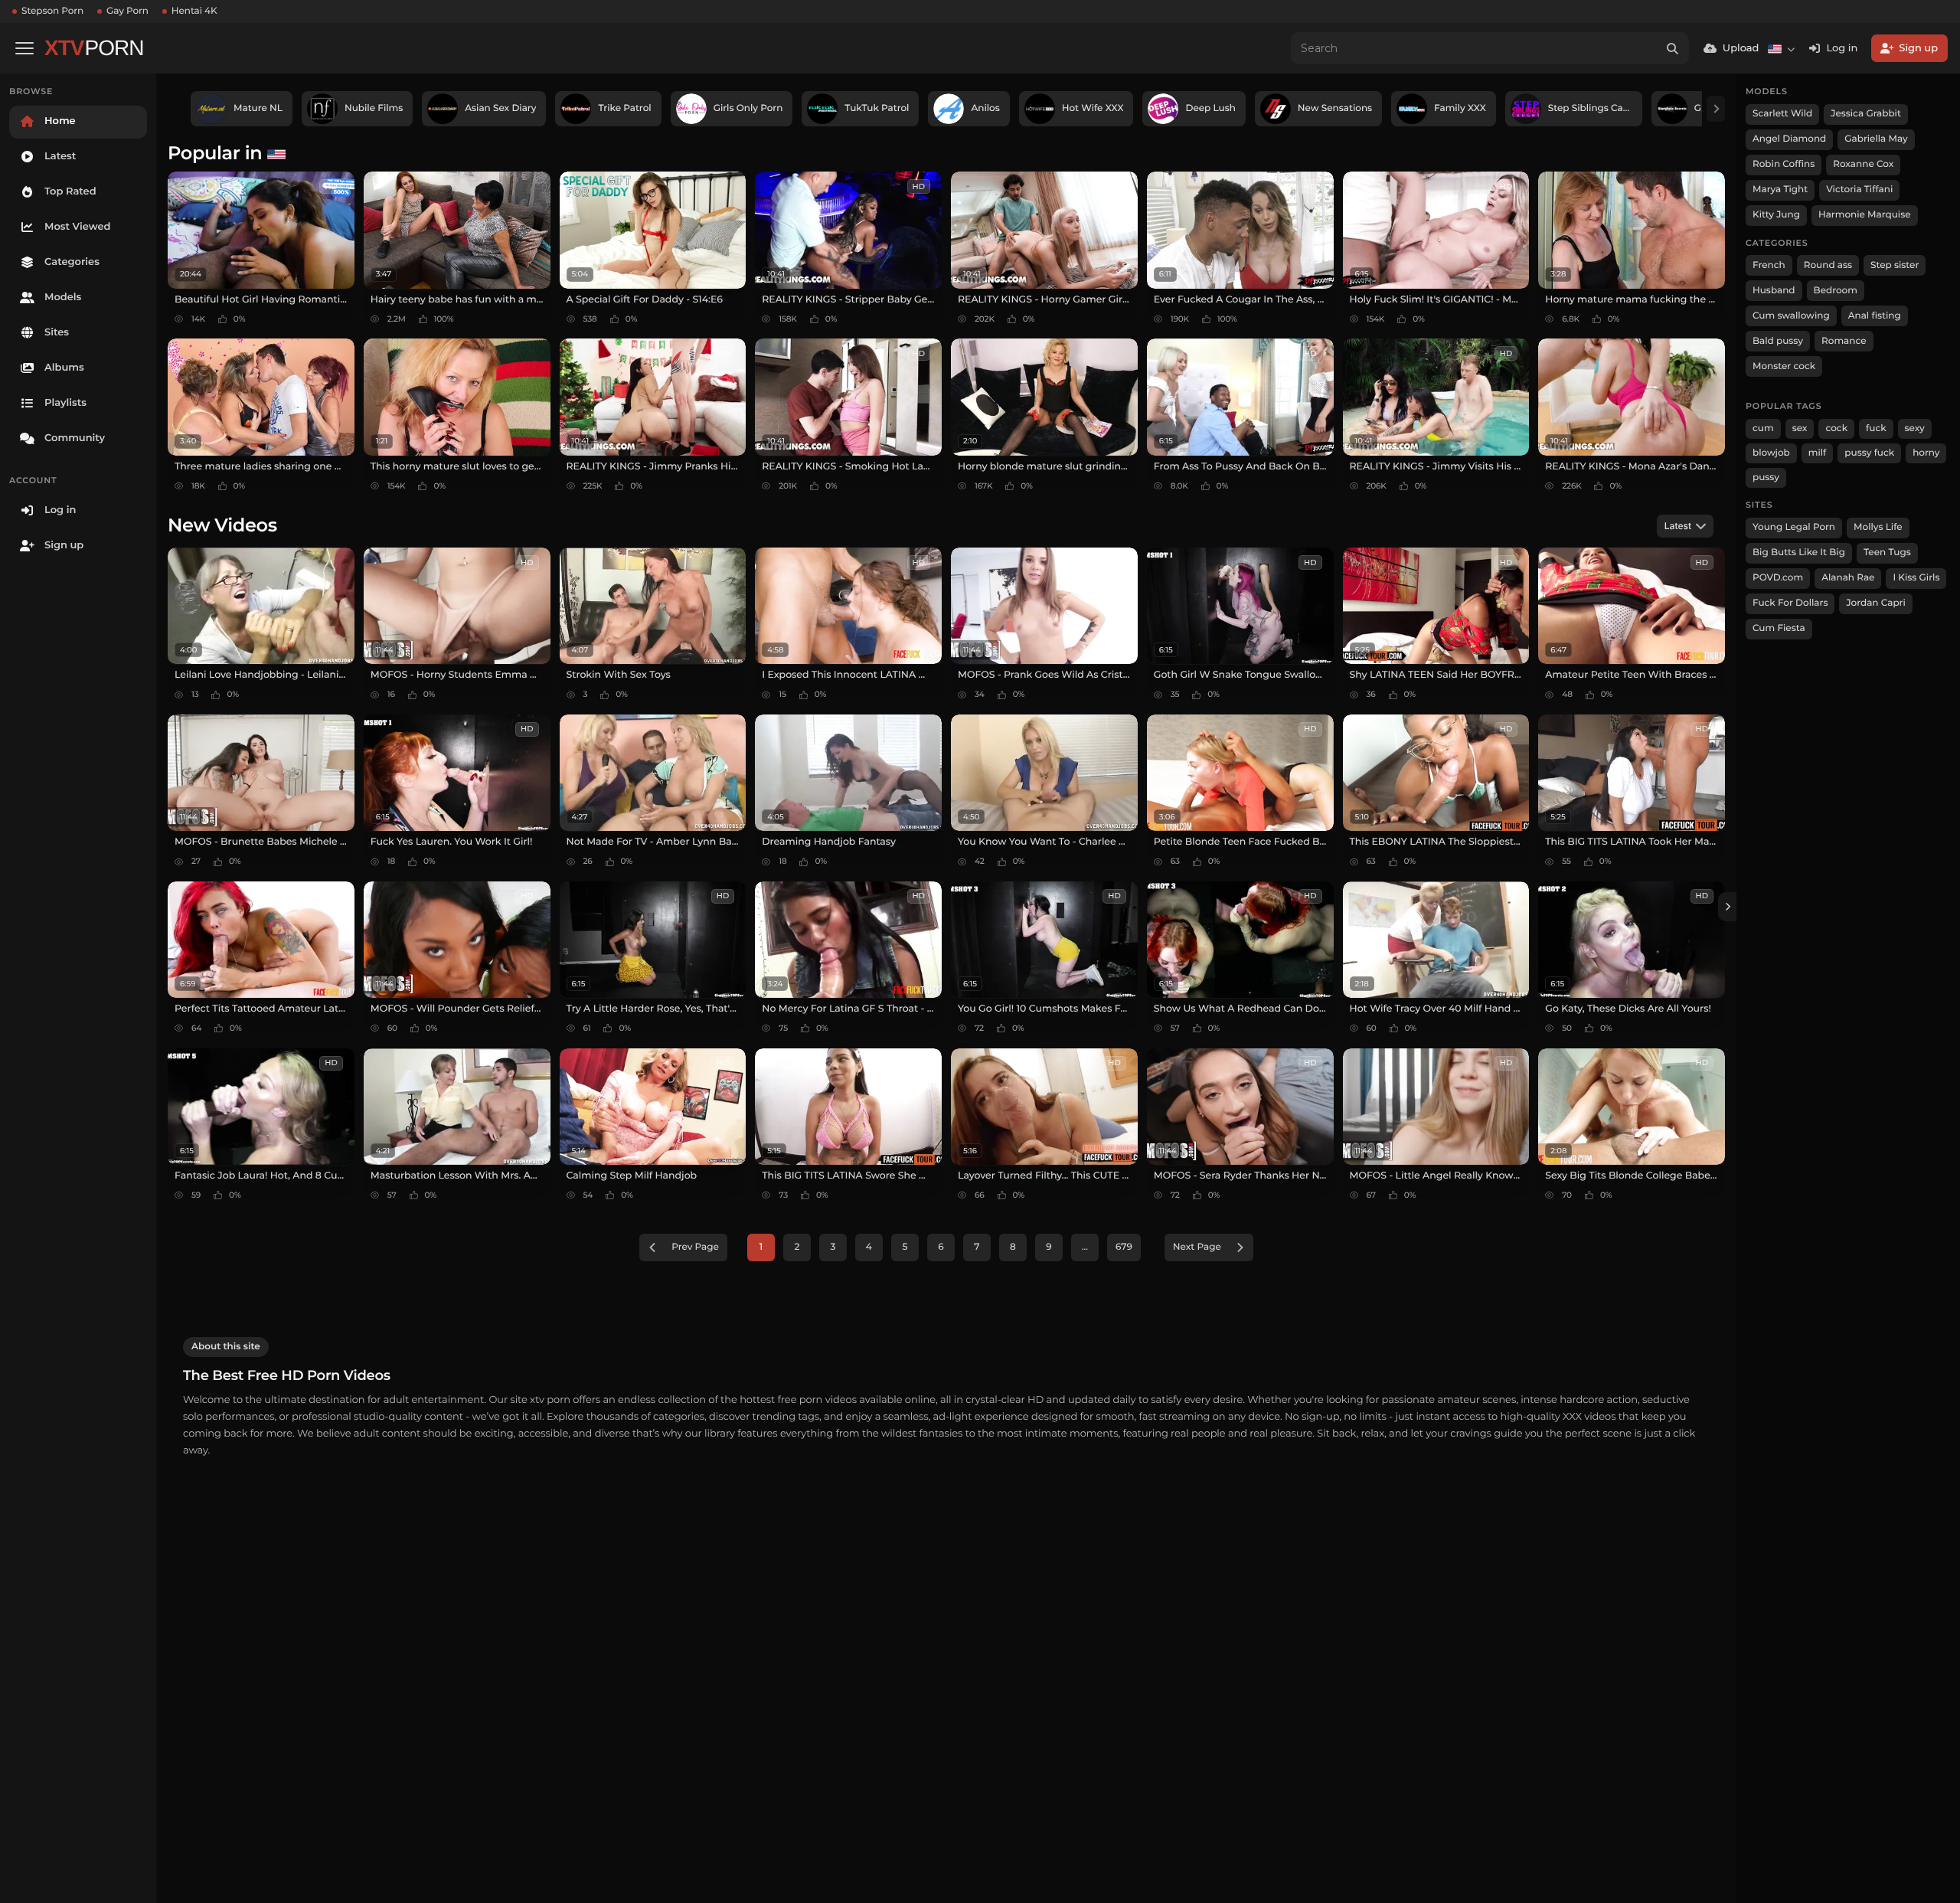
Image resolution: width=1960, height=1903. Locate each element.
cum (1763, 428)
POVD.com (1778, 578)
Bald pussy (1778, 341)
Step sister (1895, 265)
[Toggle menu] (24, 48)
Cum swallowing (1791, 316)
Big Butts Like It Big (1799, 553)
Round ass (1828, 265)
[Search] (1673, 48)
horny (1926, 453)
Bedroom (1836, 291)
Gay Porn (127, 11)
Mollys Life (1878, 527)
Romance (1844, 341)
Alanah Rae (1848, 578)
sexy (1915, 428)
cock (1836, 428)
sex (1800, 428)
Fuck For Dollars (1790, 603)
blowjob (1771, 453)
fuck (1876, 428)
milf (1818, 453)
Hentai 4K (194, 11)
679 (1124, 1247)
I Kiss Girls (1916, 578)
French (1769, 265)
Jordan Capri (1875, 603)
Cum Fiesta (1779, 628)
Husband (1774, 291)
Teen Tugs (1887, 553)
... (1085, 1247)
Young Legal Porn (1794, 527)
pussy (1766, 477)
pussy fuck (1869, 453)
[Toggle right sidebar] (1727, 907)
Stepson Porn (52, 11)
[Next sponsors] (1716, 109)
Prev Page (695, 1247)
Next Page (1197, 1247)
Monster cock (1784, 366)
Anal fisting (1875, 316)
